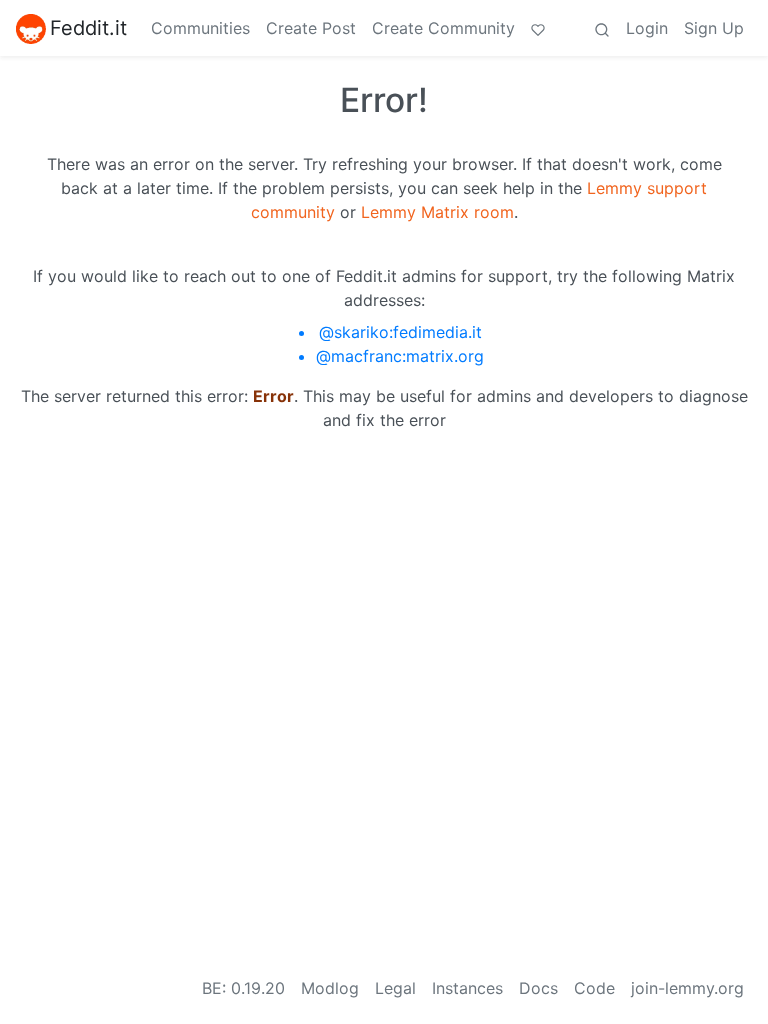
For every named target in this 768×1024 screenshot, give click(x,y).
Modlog (330, 988)
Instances (467, 988)
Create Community (443, 28)
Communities (200, 28)
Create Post (311, 28)
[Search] (602, 28)
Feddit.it (88, 28)
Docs (538, 988)
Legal (395, 988)
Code (594, 988)
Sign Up (714, 28)
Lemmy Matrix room (437, 212)
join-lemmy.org (687, 988)
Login (647, 28)
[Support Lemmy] (538, 28)
